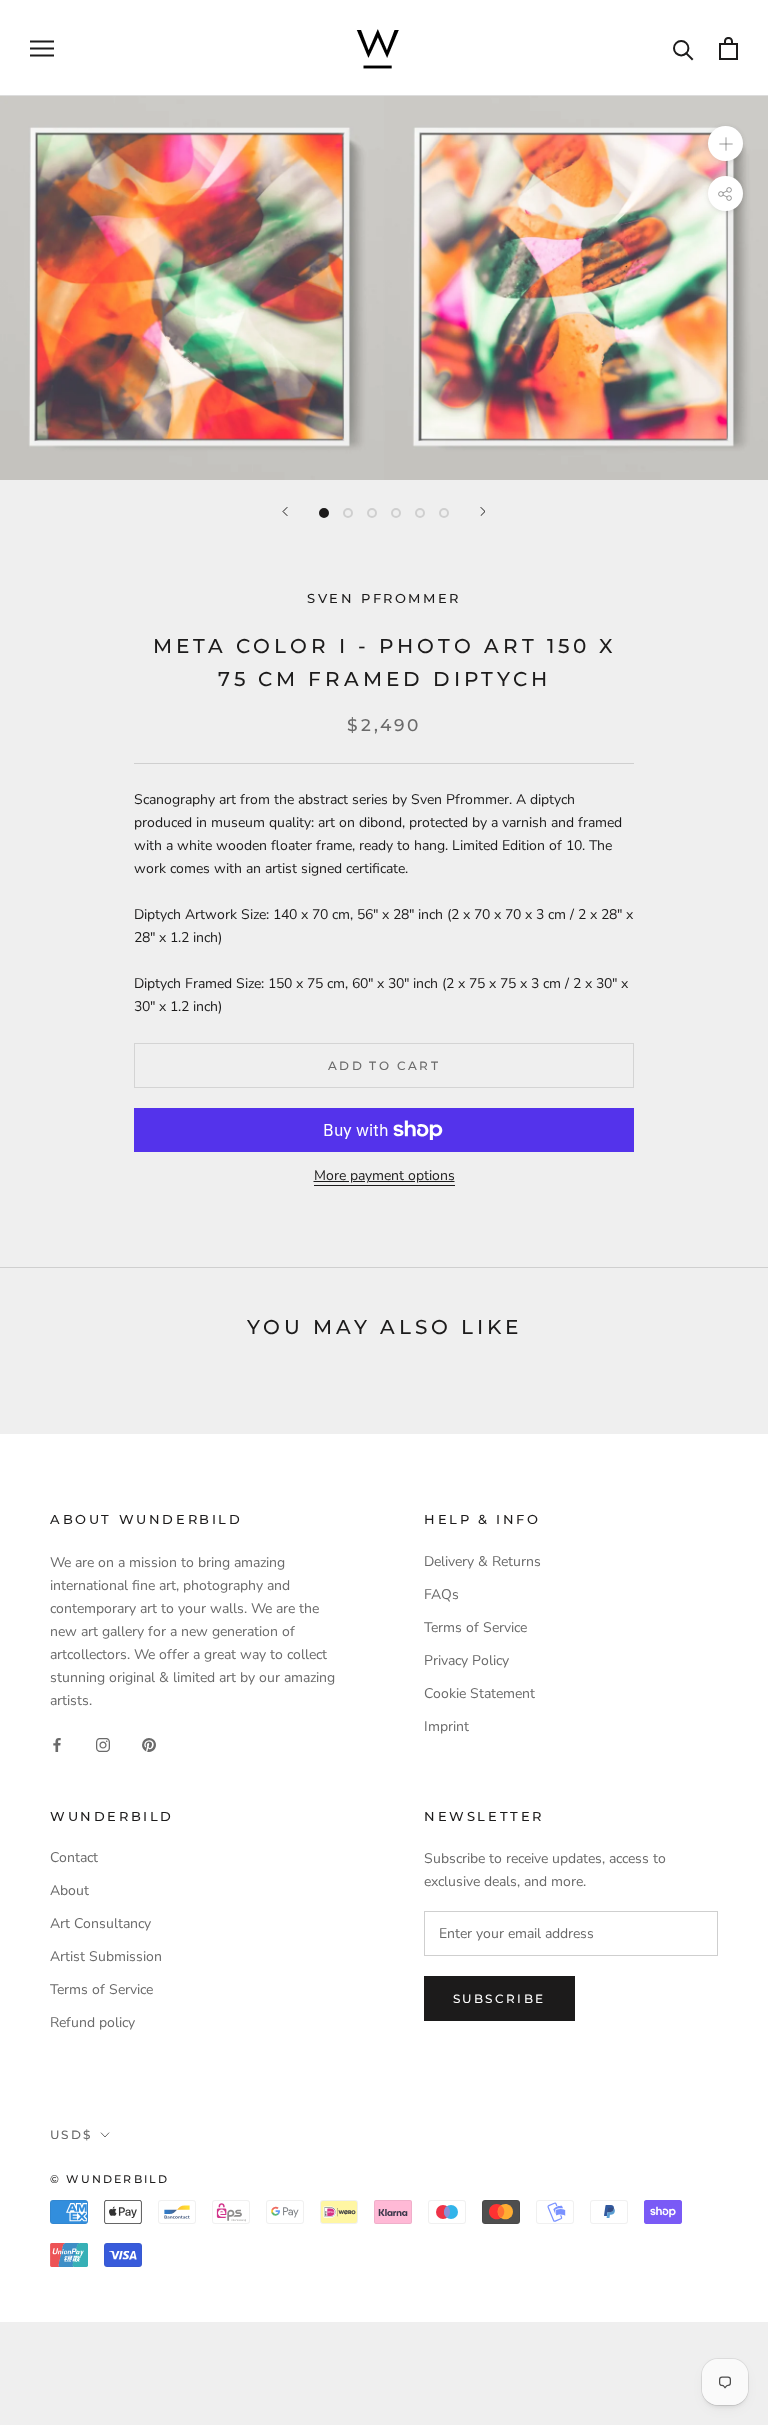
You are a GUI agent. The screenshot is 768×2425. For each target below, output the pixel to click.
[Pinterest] (149, 1744)
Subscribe (499, 1998)
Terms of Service (475, 1627)
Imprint (446, 1726)
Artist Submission (106, 1956)
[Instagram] (103, 1744)
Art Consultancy (100, 1923)
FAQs (441, 1594)
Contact (74, 1857)
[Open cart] (728, 48)
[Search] (683, 48)
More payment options (384, 1175)
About (69, 1890)
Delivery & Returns (482, 1561)
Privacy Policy (466, 1660)
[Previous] (285, 511)
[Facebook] (57, 1744)
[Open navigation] (42, 48)
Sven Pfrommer (384, 598)
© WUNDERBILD (109, 2179)
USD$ (71, 2134)
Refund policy (92, 2022)
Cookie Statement (479, 1693)
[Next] (483, 511)
